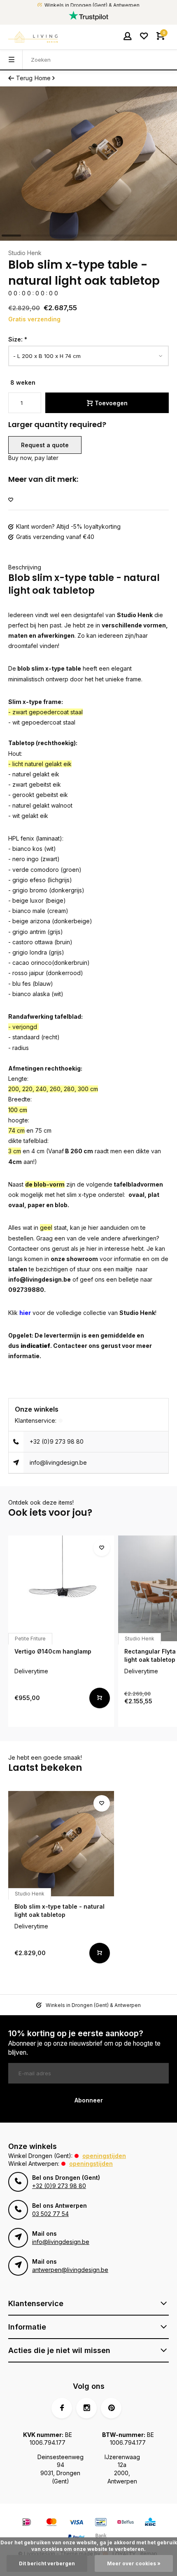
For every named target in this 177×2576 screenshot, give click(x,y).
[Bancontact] (101, 2523)
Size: (18, 339)
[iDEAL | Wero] (27, 2523)
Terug (24, 78)
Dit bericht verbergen (47, 2563)
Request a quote (45, 445)
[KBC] (150, 2523)
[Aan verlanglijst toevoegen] (11, 500)
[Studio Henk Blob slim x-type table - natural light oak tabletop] (61, 1844)
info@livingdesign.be (58, 1462)
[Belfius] (126, 2523)
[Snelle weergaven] (100, 1698)
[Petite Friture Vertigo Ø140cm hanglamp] (61, 1588)
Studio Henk (25, 253)
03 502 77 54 (50, 2214)
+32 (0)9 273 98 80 (57, 1441)
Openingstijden (104, 2156)
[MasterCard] (51, 2523)
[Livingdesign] (33, 37)
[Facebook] (62, 2408)
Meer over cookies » (134, 2563)
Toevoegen (111, 403)
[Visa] (76, 2523)
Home (43, 78)
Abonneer (89, 2100)
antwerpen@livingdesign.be (70, 2270)
